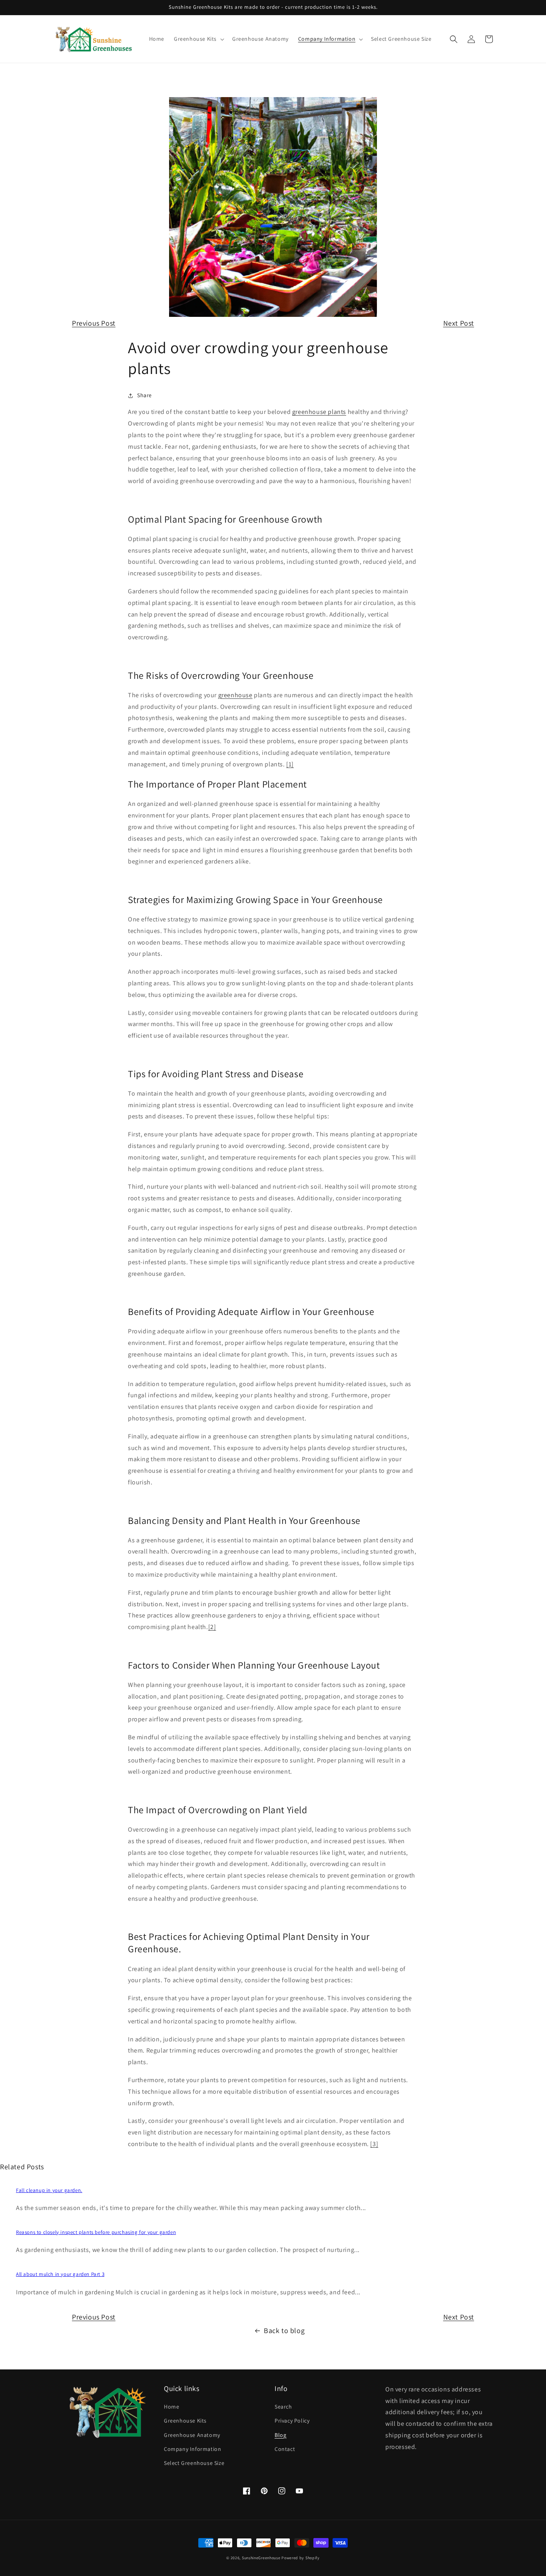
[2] (212, 1627)
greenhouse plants (319, 412)
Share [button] (144, 395)
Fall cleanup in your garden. (49, 2190)
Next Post (459, 323)
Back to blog (284, 2330)
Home (171, 2407)
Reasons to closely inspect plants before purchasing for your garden (96, 2232)
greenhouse (235, 695)
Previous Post (94, 323)
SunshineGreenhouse (261, 2558)
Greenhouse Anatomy (192, 2435)
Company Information (192, 2449)
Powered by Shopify (301, 2558)
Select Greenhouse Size (194, 2463)
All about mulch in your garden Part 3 (60, 2274)
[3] (374, 2144)
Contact (285, 2449)
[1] (290, 764)
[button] (198, 39)
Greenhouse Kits (185, 2421)
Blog (280, 2435)
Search (283, 2407)
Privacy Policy (292, 2421)
